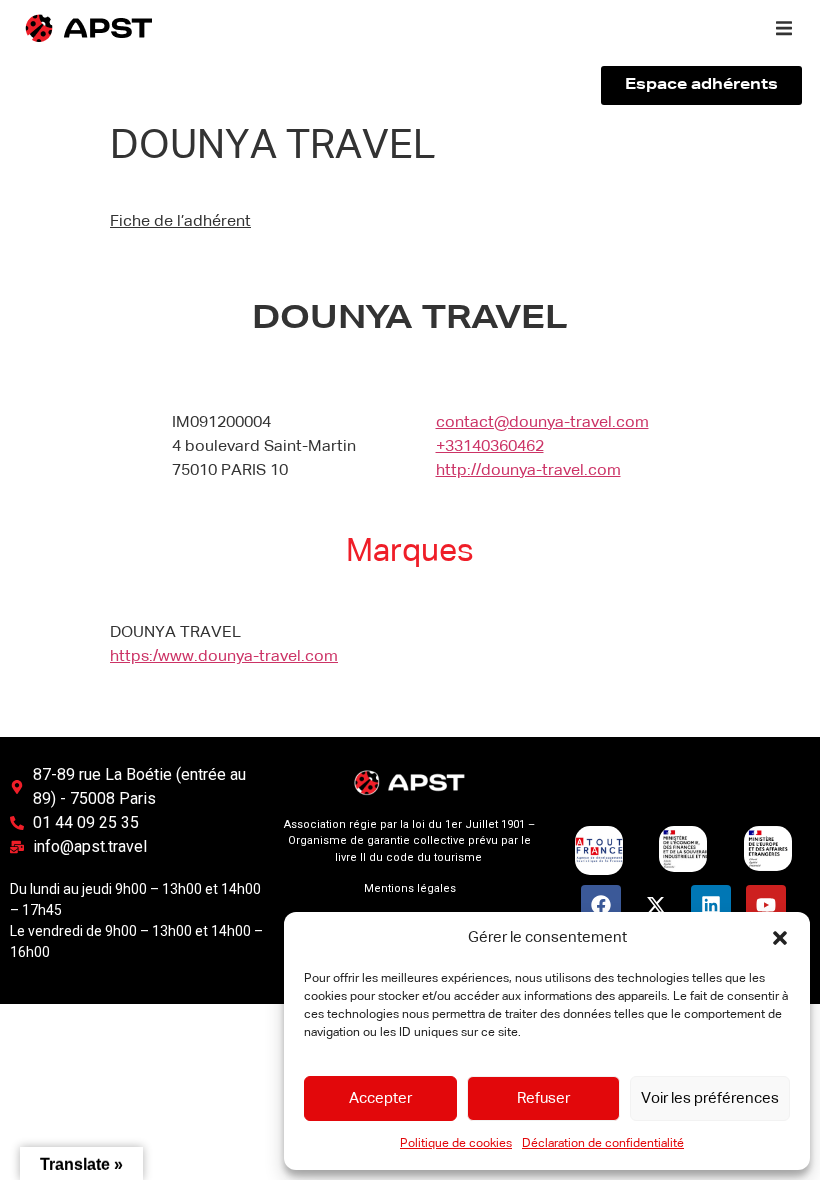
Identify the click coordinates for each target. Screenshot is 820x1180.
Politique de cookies (456, 1144)
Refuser (543, 1098)
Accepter (380, 1098)
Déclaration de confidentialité (603, 1144)
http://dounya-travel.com (528, 471)
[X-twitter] (656, 905)
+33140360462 (490, 447)
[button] (780, 938)
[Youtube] (766, 905)
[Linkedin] (711, 905)
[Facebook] (601, 905)
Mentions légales (410, 888)
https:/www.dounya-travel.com (224, 657)
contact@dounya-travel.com (542, 423)
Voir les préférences (710, 1098)
